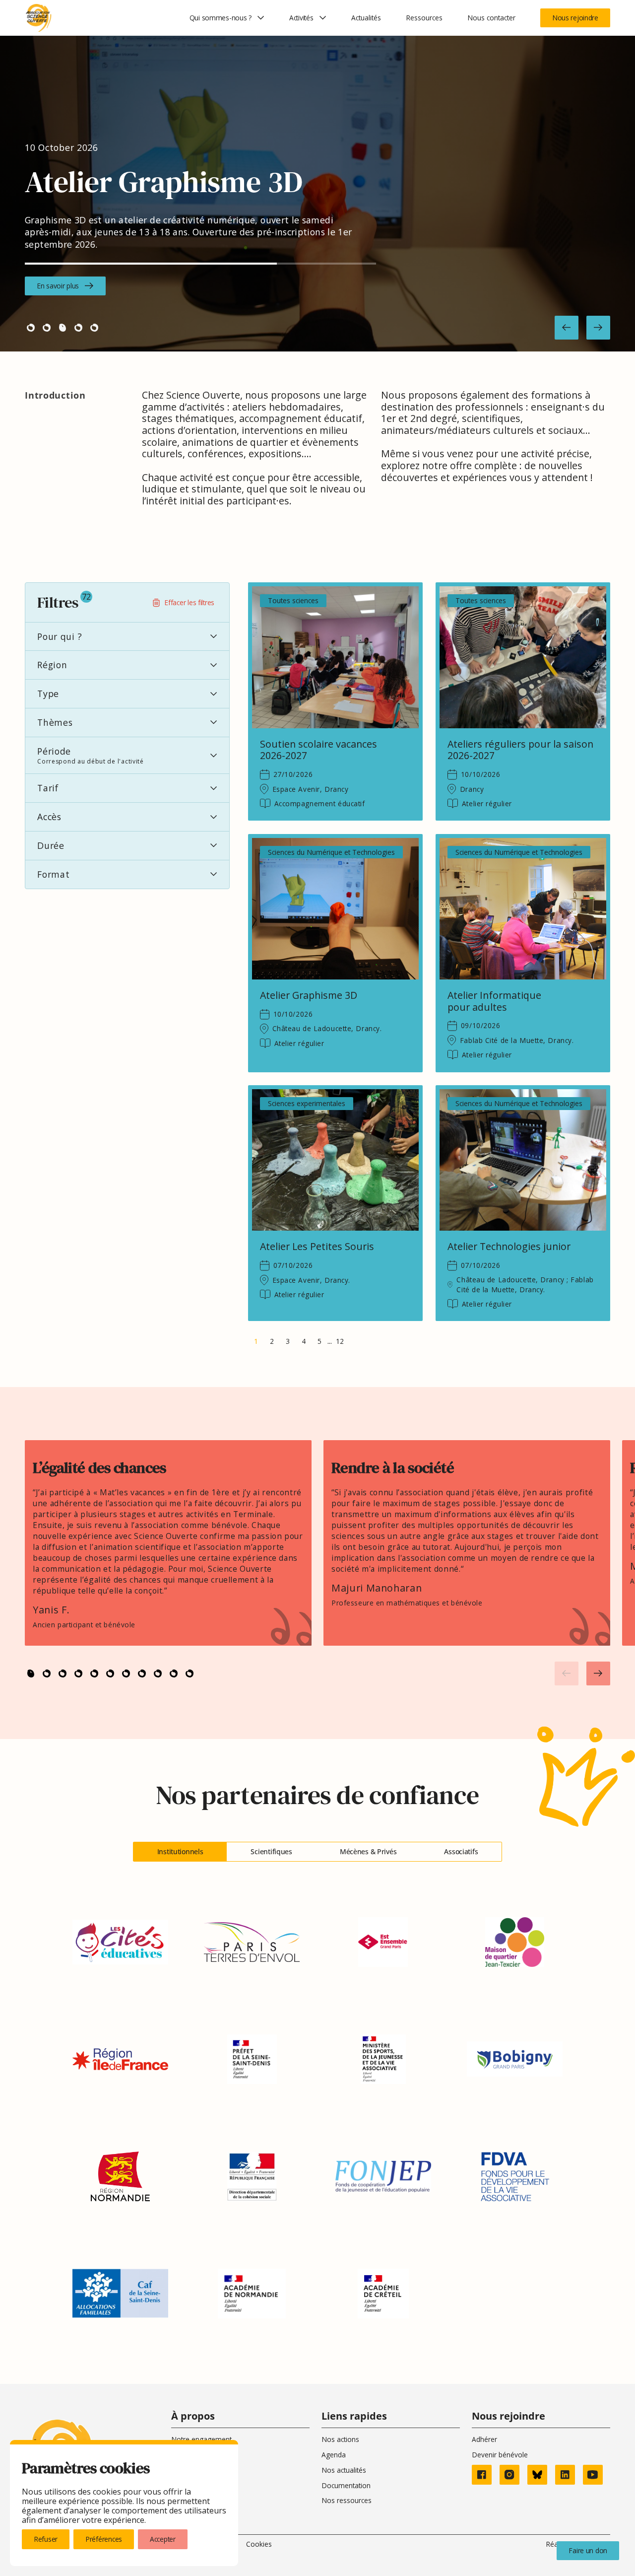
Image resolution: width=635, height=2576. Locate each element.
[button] (567, 328)
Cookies (259, 2544)
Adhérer (484, 2439)
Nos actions (340, 2439)
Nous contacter (491, 18)
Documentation (346, 2485)
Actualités (366, 18)
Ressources (424, 18)
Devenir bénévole (500, 2455)
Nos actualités (344, 2470)
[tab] (180, 1852)
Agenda (334, 2455)
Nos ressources (347, 2500)
